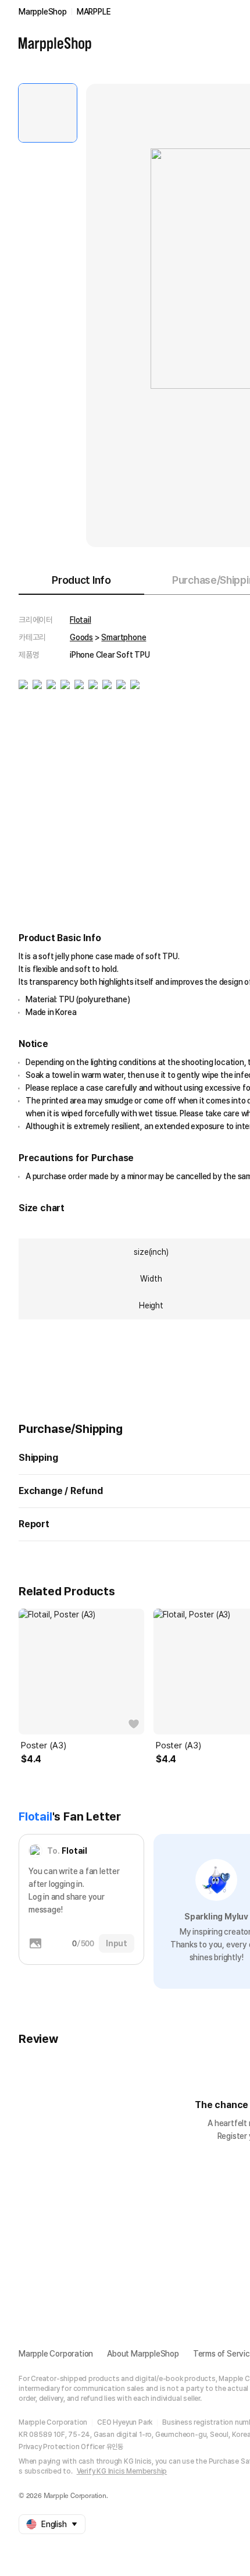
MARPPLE (94, 12)
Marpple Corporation (56, 2354)
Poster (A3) (44, 1745)
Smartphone (124, 637)
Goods (81, 637)
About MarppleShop (143, 2354)
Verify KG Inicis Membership (122, 2471)
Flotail (81, 620)
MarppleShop (43, 12)
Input (117, 1943)
